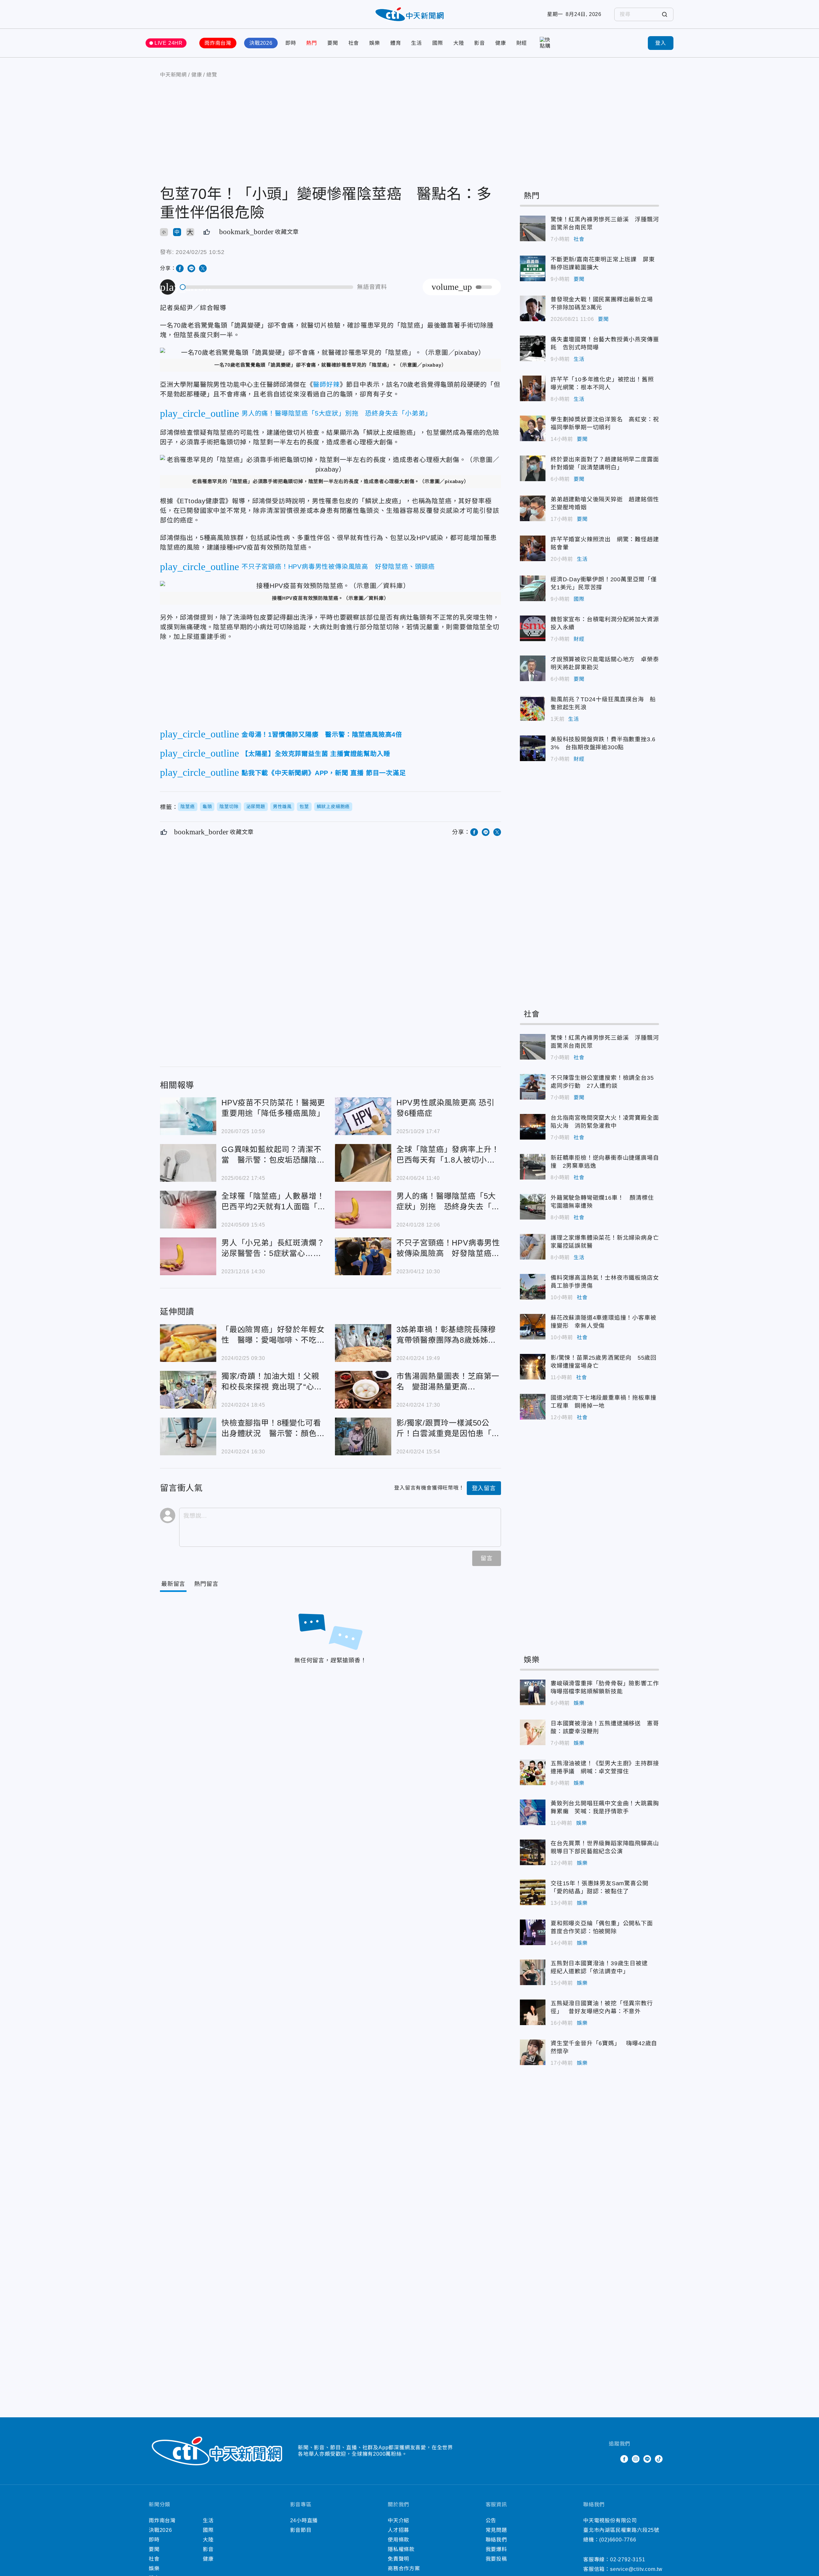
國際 (438, 43)
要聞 (333, 43)
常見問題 (496, 2530)
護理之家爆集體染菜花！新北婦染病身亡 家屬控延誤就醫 (533, 1247)
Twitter (613, 2459)
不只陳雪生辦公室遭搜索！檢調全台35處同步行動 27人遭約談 (533, 1087)
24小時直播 (304, 2520)
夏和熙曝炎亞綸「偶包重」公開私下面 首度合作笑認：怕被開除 (533, 1932)
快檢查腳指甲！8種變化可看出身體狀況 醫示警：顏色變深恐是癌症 (188, 1436)
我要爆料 (496, 2549)
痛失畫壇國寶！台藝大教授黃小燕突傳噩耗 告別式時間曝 (533, 348)
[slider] (267, 287)
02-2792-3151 (628, 2560)
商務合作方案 (404, 2568)
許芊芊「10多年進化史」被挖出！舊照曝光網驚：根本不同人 (533, 388)
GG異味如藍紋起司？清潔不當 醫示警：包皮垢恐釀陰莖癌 (188, 1163)
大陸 (459, 43)
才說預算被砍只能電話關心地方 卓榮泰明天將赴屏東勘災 (533, 668)
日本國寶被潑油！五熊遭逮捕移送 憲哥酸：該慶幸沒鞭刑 (533, 1732)
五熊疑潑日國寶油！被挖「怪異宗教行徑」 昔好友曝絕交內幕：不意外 (533, 2012)
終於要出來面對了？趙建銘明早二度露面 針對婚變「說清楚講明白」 (533, 468)
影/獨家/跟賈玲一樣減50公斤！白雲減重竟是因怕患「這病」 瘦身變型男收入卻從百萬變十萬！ (363, 1436)
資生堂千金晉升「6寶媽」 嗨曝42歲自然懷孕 (533, 2052)
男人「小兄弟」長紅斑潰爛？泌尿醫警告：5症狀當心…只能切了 (188, 1256)
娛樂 (375, 43)
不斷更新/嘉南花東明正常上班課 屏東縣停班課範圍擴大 (533, 268)
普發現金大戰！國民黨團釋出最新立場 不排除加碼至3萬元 (533, 308)
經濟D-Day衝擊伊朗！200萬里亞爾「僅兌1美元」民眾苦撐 (533, 588)
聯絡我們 (496, 2540)
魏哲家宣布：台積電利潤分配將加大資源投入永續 (533, 628)
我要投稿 (496, 2559)
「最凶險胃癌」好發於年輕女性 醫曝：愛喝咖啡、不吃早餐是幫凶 (188, 1343)
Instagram (636, 2459)
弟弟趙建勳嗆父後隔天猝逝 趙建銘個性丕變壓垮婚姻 (533, 508)
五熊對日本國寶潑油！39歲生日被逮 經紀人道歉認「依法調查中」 (533, 1972)
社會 (354, 43)
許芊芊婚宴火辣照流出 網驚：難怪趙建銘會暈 (533, 548)
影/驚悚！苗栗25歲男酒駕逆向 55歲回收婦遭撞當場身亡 (533, 1367)
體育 (396, 43)
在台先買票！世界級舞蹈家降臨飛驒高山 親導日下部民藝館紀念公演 (533, 1852)
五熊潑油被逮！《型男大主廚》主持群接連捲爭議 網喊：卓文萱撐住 (533, 1772)
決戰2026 (261, 43)
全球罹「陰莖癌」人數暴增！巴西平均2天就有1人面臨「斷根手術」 (188, 1210)
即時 (291, 43)
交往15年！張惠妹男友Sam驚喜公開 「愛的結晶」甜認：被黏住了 (533, 1892)
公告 (491, 2520)
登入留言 (484, 1488)
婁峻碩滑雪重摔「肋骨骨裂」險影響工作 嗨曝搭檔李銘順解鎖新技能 (533, 1692)
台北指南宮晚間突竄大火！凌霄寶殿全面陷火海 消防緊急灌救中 (533, 1127)
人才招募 (398, 2530)
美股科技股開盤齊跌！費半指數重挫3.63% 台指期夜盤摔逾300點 (533, 748)
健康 (501, 43)
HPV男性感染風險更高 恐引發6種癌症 (363, 1116)
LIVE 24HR (169, 43)
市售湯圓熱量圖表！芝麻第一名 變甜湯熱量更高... (363, 1390)
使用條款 (398, 2540)
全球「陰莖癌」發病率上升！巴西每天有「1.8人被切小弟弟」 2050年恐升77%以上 (363, 1163)
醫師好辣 (326, 385)
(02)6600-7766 (618, 2540)
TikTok (659, 2459)
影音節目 (301, 2530)
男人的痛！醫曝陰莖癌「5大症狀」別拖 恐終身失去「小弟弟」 (363, 1210)
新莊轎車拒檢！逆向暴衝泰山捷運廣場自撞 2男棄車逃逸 (533, 1167)
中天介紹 (398, 2520)
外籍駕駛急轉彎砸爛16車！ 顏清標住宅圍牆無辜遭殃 (533, 1207)
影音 (480, 43)
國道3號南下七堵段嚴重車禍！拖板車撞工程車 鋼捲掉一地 (533, 1407)
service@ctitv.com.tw (636, 2569)
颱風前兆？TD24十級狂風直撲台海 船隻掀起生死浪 (533, 708)
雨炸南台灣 (218, 43)
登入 (661, 43)
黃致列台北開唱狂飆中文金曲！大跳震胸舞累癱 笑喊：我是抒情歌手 (533, 1812)
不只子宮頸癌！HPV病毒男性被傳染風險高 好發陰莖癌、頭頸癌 (363, 1256)
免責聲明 (398, 2559)
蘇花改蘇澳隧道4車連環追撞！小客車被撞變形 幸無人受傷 (533, 1327)
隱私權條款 (401, 2549)
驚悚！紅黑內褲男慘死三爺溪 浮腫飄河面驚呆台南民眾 (533, 228)
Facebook (624, 2459)
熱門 (312, 43)
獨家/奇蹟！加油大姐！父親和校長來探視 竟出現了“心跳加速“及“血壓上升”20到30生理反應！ (188, 1390)
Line (647, 2459)
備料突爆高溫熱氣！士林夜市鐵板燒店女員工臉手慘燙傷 (533, 1287)
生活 (417, 43)
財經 (522, 43)
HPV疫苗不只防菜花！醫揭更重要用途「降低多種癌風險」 (188, 1116)
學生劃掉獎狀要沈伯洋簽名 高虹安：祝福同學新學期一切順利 (533, 428)
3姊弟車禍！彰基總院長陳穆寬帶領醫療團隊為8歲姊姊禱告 (363, 1343)
